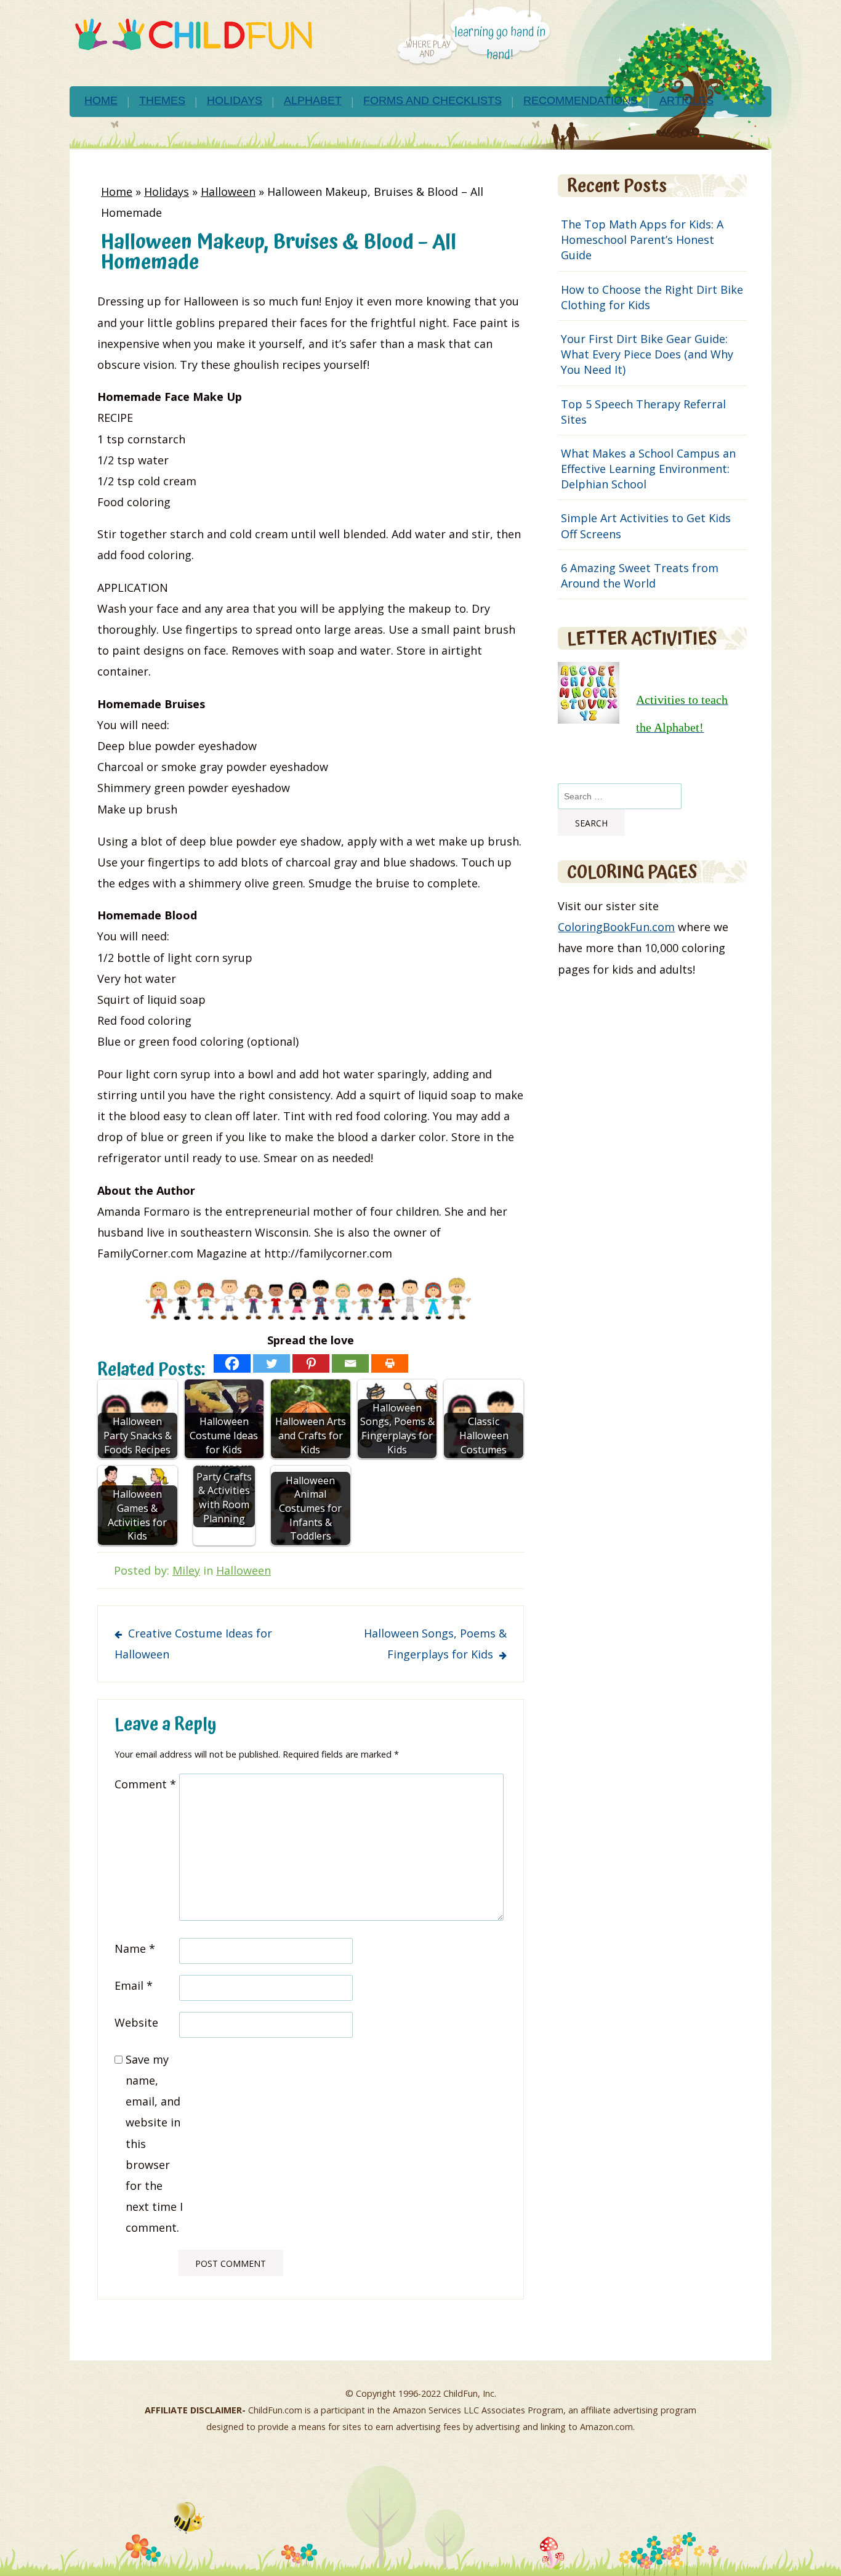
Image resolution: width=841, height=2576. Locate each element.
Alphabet (313, 100)
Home (101, 100)
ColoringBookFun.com (616, 927)
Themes (162, 100)
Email (134, 1985)
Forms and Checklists (433, 100)
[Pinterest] (311, 1363)
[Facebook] (232, 1363)
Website (136, 2022)
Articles (686, 100)
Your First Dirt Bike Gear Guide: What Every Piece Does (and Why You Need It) (647, 354)
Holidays (235, 100)
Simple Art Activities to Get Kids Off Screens (646, 526)
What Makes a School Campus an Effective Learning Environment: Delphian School (648, 469)
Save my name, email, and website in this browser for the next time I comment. (154, 2144)
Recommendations (581, 100)
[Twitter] (272, 1363)
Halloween (228, 192)
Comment (145, 1784)
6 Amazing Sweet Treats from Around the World (640, 575)
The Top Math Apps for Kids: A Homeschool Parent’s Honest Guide (642, 240)
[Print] (390, 1363)
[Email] (350, 1363)
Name (135, 1948)
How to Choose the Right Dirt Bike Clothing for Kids (652, 297)
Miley (186, 1570)
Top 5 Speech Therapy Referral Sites (643, 412)
